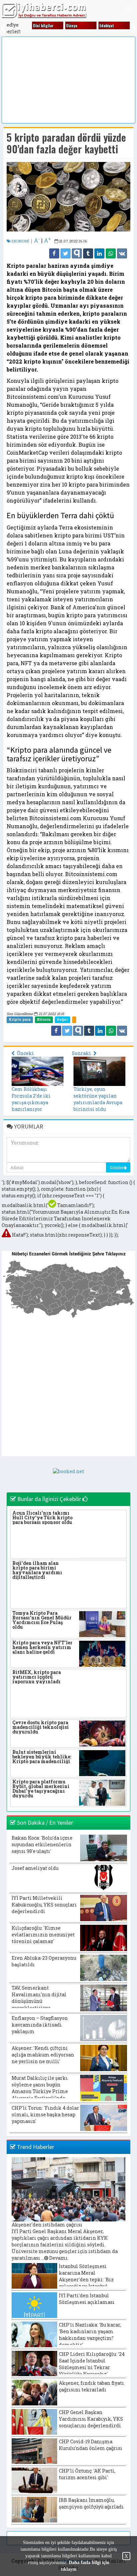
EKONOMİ (20, 241)
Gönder (117, 1167)
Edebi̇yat (103, 25)
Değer (62, 1019)
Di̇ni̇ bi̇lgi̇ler (40, 25)
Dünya (68, 25)
